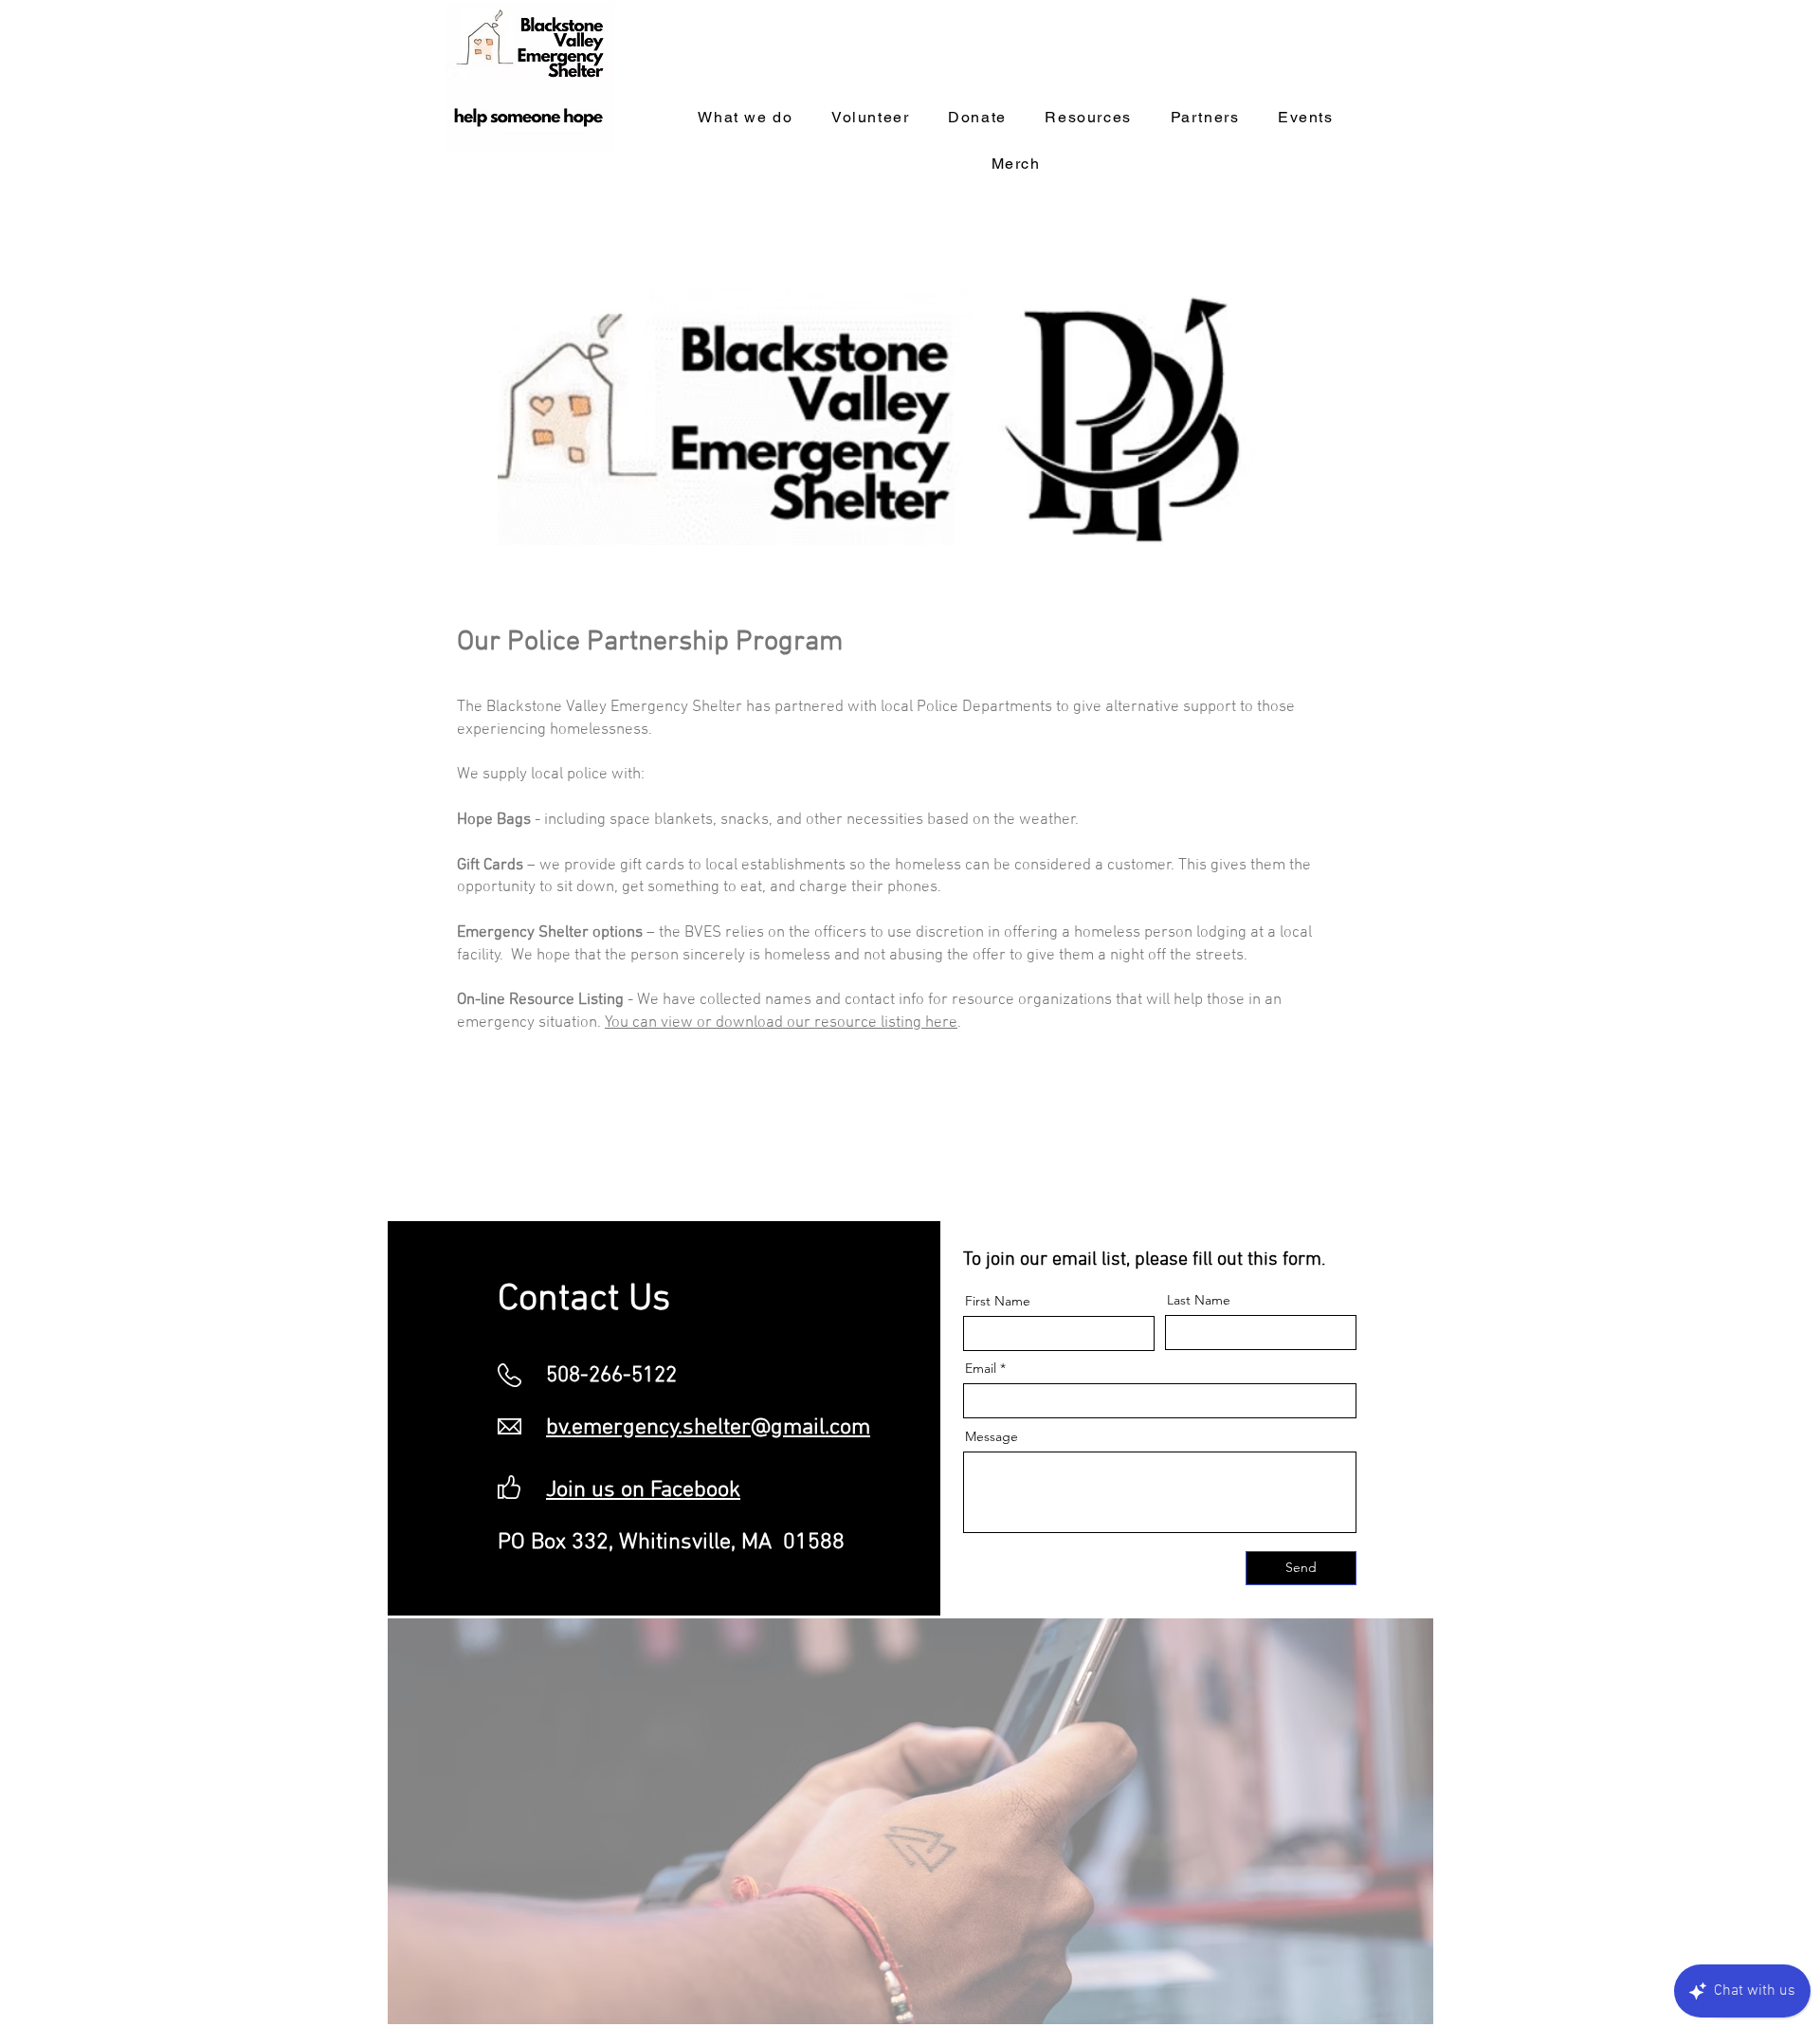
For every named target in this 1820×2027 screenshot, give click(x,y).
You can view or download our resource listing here (781, 1023)
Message (992, 1436)
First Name (998, 1301)
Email (981, 1368)
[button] (1205, 118)
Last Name (1199, 1300)
